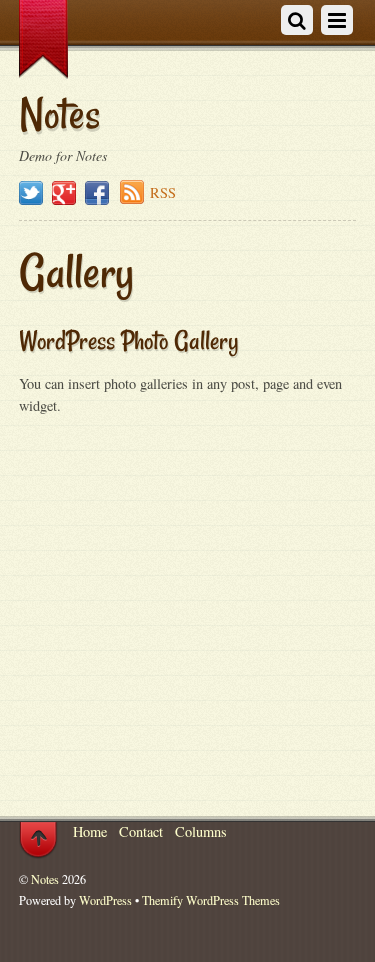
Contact (141, 831)
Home (90, 831)
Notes (45, 879)
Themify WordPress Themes (211, 900)
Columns (201, 831)
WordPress (105, 900)
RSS (163, 192)
